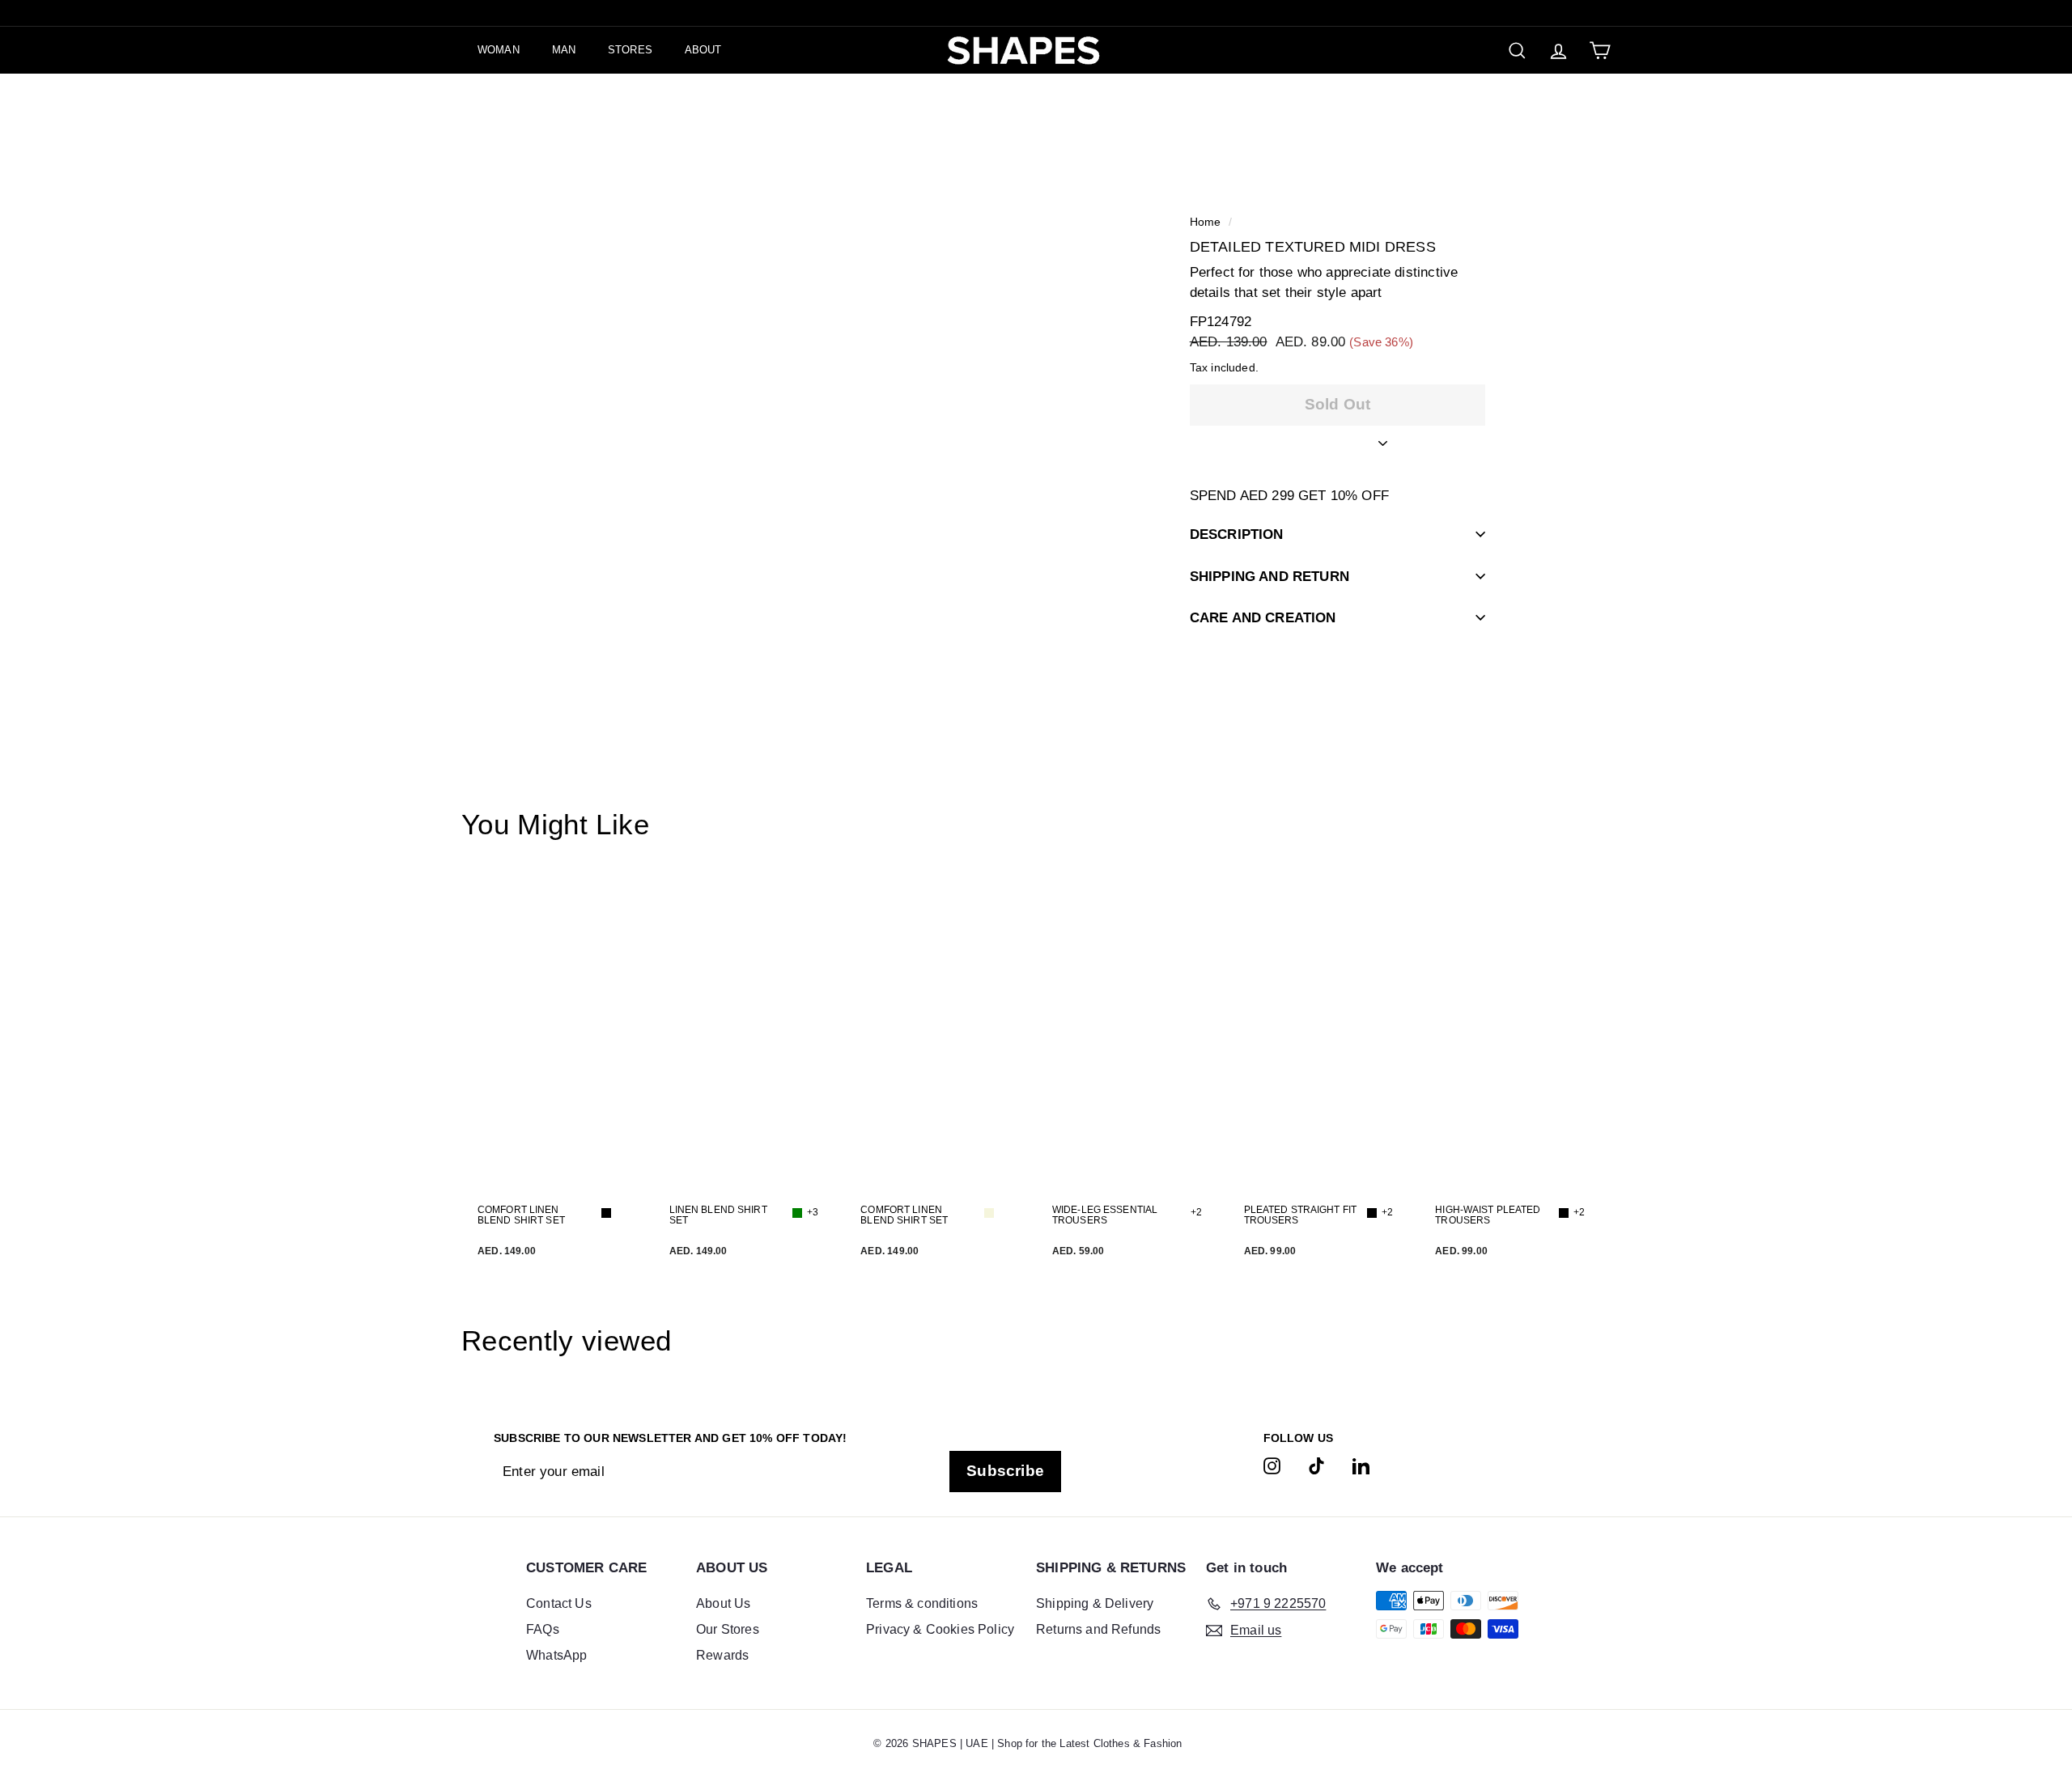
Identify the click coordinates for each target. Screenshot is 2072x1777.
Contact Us (559, 1603)
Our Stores (728, 1629)
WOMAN (499, 50)
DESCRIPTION (1237, 534)
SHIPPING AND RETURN (1270, 576)
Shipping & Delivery (1095, 1603)
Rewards (722, 1655)
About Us (723, 1603)
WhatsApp (556, 1655)
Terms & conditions (922, 1603)
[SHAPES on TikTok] (1316, 1465)
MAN (564, 50)
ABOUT (703, 50)
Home (1206, 222)
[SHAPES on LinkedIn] (1361, 1465)
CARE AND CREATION (1263, 618)
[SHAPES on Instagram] (1272, 1465)
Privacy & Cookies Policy (940, 1629)
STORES (630, 50)
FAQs (543, 1629)
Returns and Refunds (1098, 1629)
